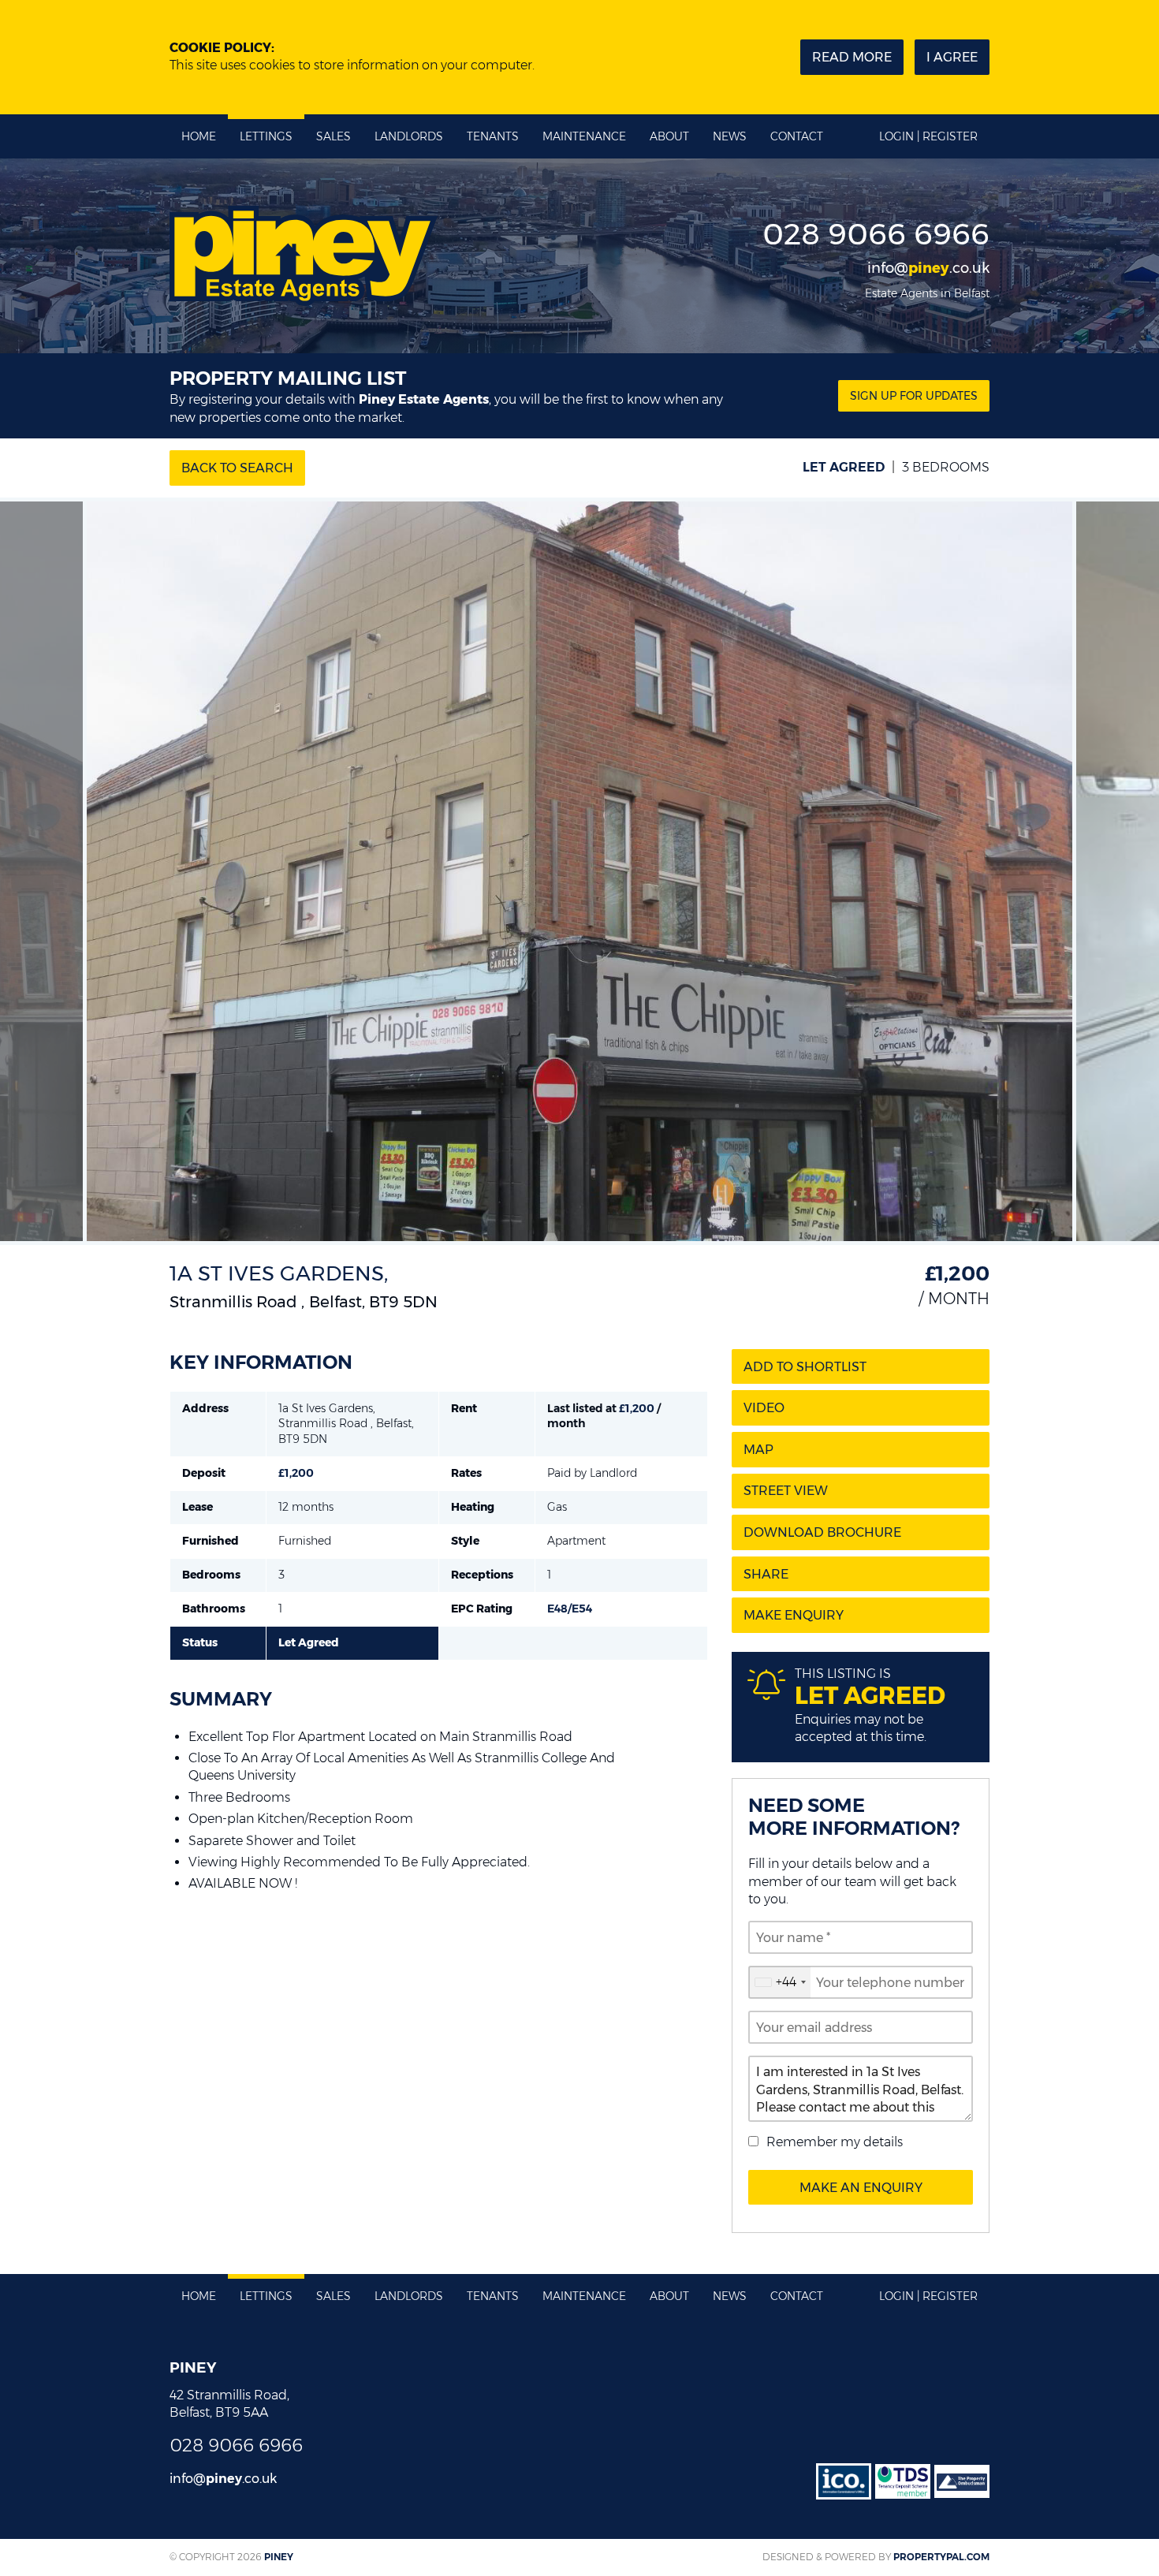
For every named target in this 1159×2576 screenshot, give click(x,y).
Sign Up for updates (914, 396)
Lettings (266, 136)
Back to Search (237, 468)
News (730, 136)
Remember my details (835, 2142)
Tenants (493, 136)
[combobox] (780, 1982)
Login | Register (928, 136)
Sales (334, 136)
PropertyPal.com (941, 2557)
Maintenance (584, 136)
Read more (852, 57)
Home (199, 136)
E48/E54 (570, 1609)
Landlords (409, 136)
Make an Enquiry (861, 2188)
